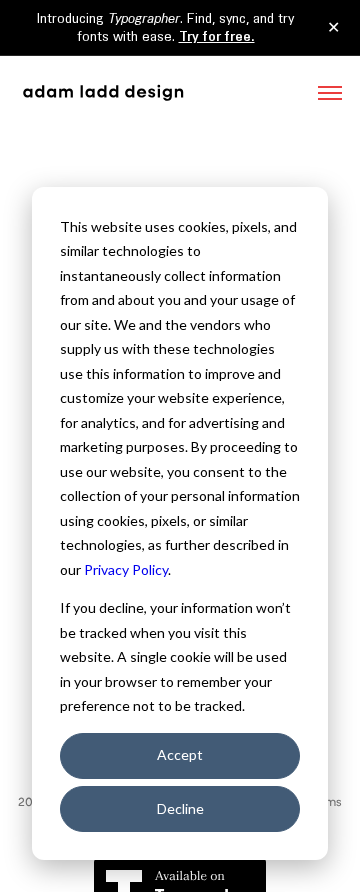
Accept (180, 754)
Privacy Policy (126, 569)
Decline (180, 808)
